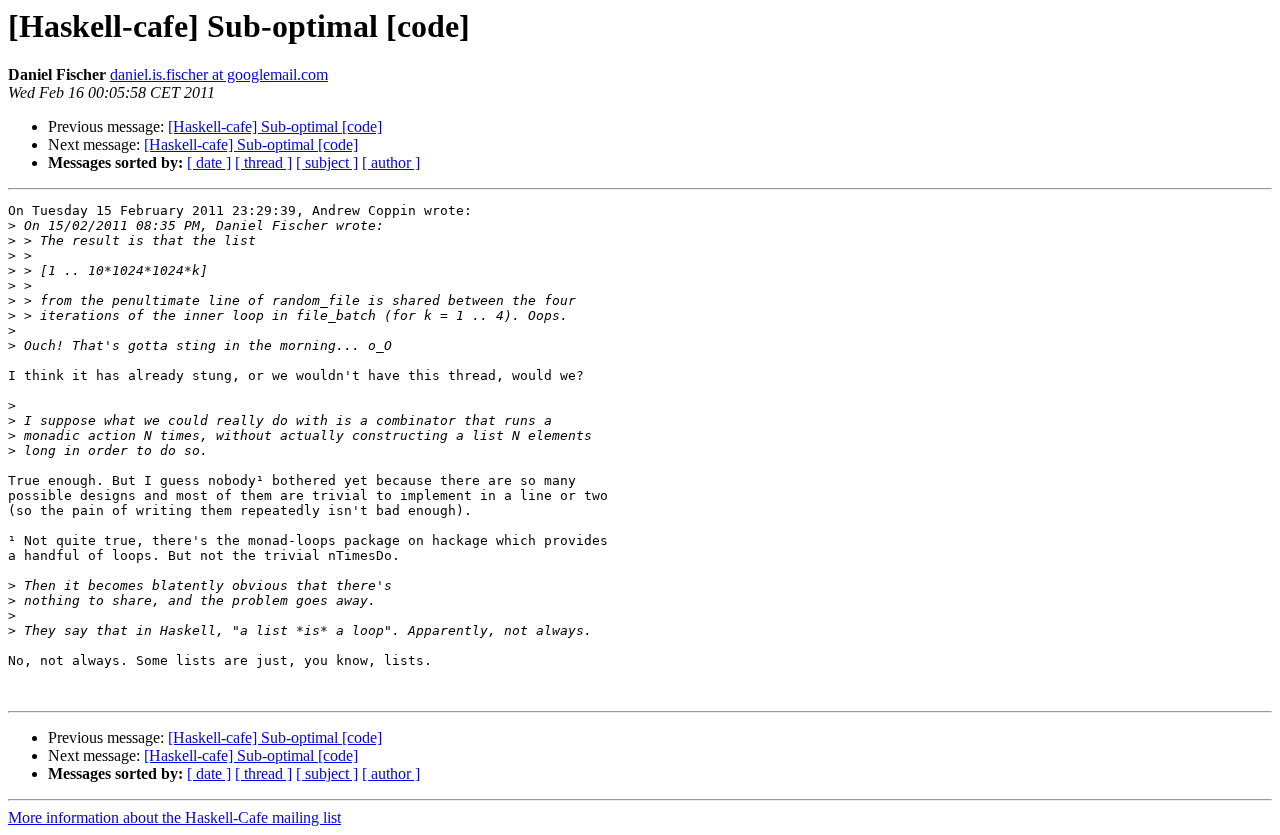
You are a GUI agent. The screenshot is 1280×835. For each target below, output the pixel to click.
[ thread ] (263, 162)
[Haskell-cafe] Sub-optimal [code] (275, 126)
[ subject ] (327, 162)
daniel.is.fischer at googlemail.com (219, 74)
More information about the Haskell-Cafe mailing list (174, 817)
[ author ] (391, 162)
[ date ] (209, 162)
